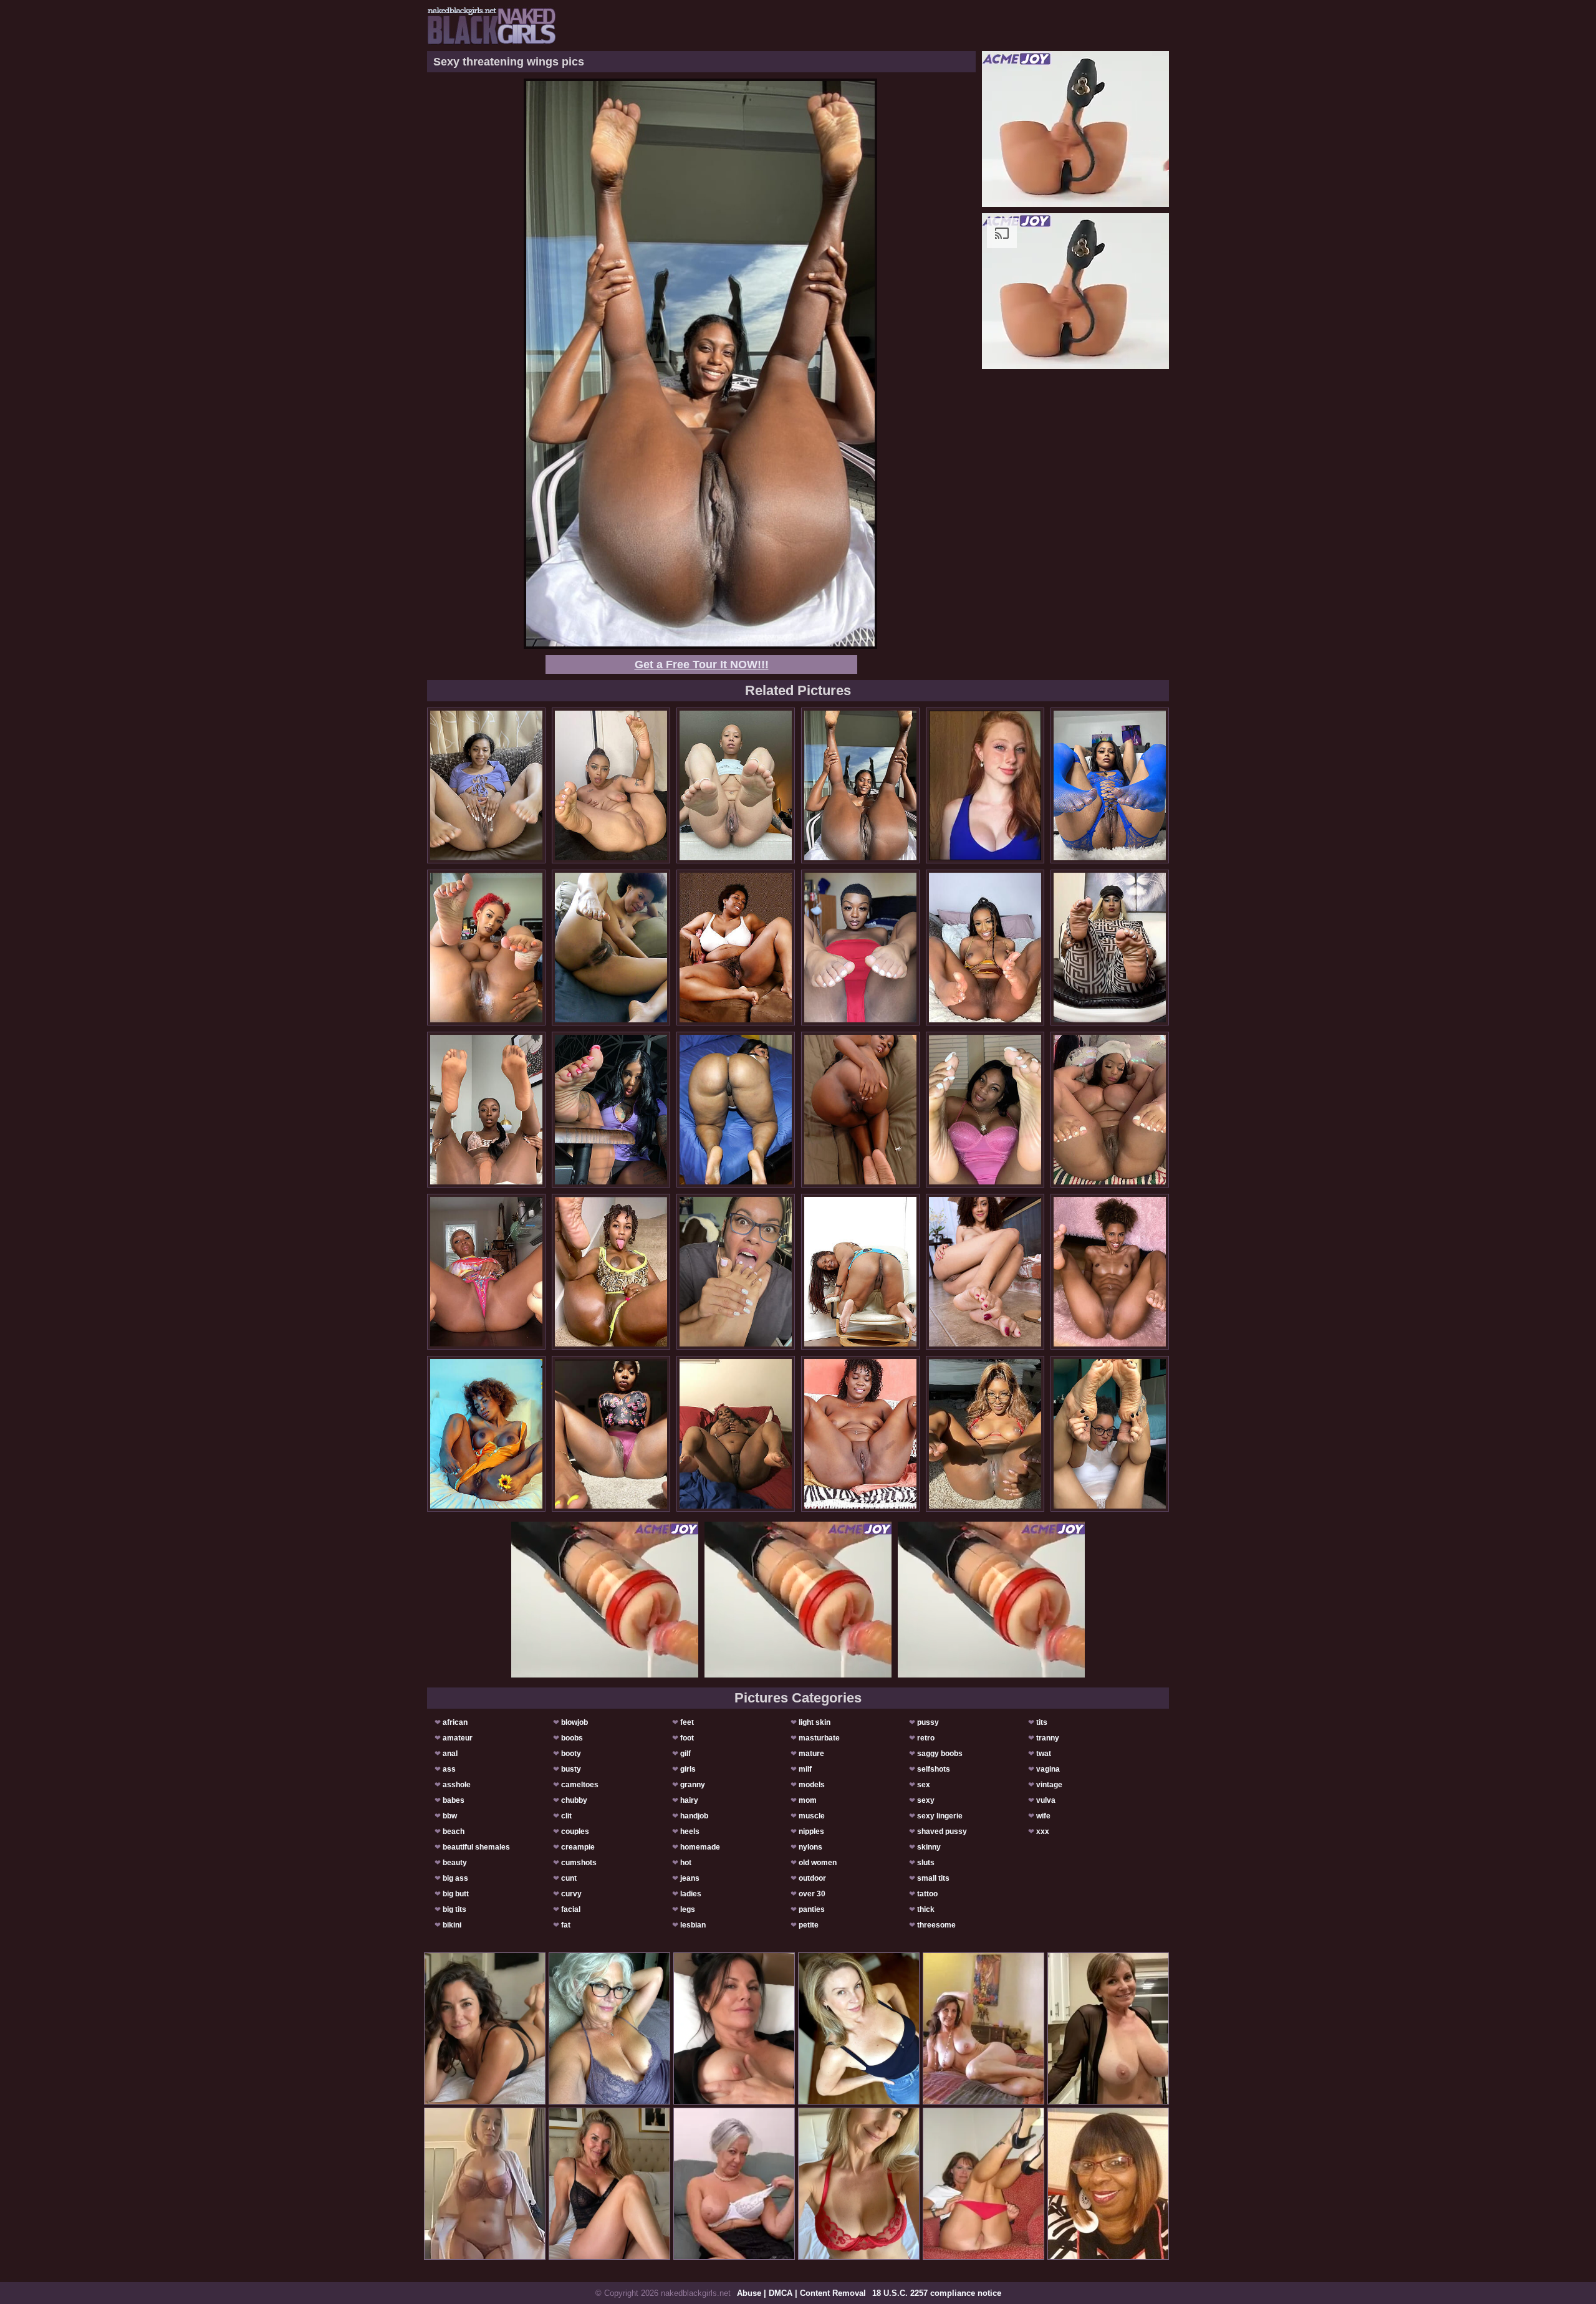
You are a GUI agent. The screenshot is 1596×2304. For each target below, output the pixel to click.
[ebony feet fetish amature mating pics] (611, 1434)
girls (688, 1769)
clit (566, 1816)
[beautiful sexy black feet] (611, 1272)
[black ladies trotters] (860, 1272)
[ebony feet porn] (860, 1110)
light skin (815, 1722)
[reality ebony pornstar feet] (1110, 1272)
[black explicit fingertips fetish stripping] (486, 1110)
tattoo (927, 1894)
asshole (457, 1785)
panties (812, 1909)
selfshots (934, 1769)
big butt (456, 1894)
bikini (452, 1925)
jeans (690, 1878)
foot (687, 1738)
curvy (571, 1894)
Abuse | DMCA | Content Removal (801, 2293)
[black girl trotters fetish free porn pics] (486, 1434)
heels (690, 1831)
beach (454, 1831)
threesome (936, 1925)
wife (1043, 1816)
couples (575, 1831)
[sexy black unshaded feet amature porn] (736, 1110)
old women (818, 1863)
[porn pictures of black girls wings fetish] (985, 1110)
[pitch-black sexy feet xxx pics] (1110, 1434)
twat (1044, 1754)
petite (809, 1925)
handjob (694, 1816)
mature (811, 1754)
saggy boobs (940, 1754)
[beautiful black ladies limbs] (1110, 948)
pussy (928, 1722)
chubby (574, 1800)
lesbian (693, 1925)
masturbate (819, 1738)
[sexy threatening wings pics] (860, 785)
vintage (1049, 1785)
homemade (700, 1847)
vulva (1046, 1800)
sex (924, 1785)
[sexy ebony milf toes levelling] (860, 948)
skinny (929, 1847)
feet (687, 1722)
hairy (689, 1800)
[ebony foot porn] (1110, 1110)
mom (808, 1800)
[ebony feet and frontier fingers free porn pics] (486, 1272)
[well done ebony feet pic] (736, 1272)
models (812, 1785)
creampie (578, 1847)
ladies (691, 1894)
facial (571, 1909)
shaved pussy (942, 1831)
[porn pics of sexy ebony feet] (611, 1110)
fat (566, 1925)
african (455, 1722)
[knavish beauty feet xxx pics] (611, 785)
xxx (1043, 1831)
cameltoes (580, 1785)
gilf (685, 1754)
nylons (810, 1847)
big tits (454, 1909)
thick (926, 1909)
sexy (926, 1800)
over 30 (812, 1894)
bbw (450, 1816)
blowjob (574, 1722)
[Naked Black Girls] (492, 26)
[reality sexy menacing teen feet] (736, 1434)
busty (571, 1769)
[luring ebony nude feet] (985, 1434)
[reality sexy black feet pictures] (486, 948)
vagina (1048, 1769)
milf (805, 1769)
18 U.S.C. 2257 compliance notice (937, 2293)
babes (454, 1800)
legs (688, 1909)
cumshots (579, 1863)
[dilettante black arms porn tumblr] (985, 1272)
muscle (812, 1816)
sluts (926, 1863)
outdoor (812, 1878)
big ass (455, 1878)
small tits (933, 1878)
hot (686, 1863)
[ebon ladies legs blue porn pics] (736, 948)
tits (1042, 1722)
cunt (569, 1878)
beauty (455, 1863)
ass (449, 1769)
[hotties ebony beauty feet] (1110, 785)
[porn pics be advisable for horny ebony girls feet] (486, 785)
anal (450, 1754)
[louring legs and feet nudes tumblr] (611, 948)
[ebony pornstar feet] (985, 948)
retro (926, 1738)
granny (693, 1785)
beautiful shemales (476, 1847)
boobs (572, 1738)
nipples (811, 1831)
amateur (458, 1738)
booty (571, 1754)
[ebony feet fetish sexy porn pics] (860, 1434)
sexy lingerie (940, 1816)
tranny (1048, 1738)
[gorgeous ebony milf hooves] (736, 785)
